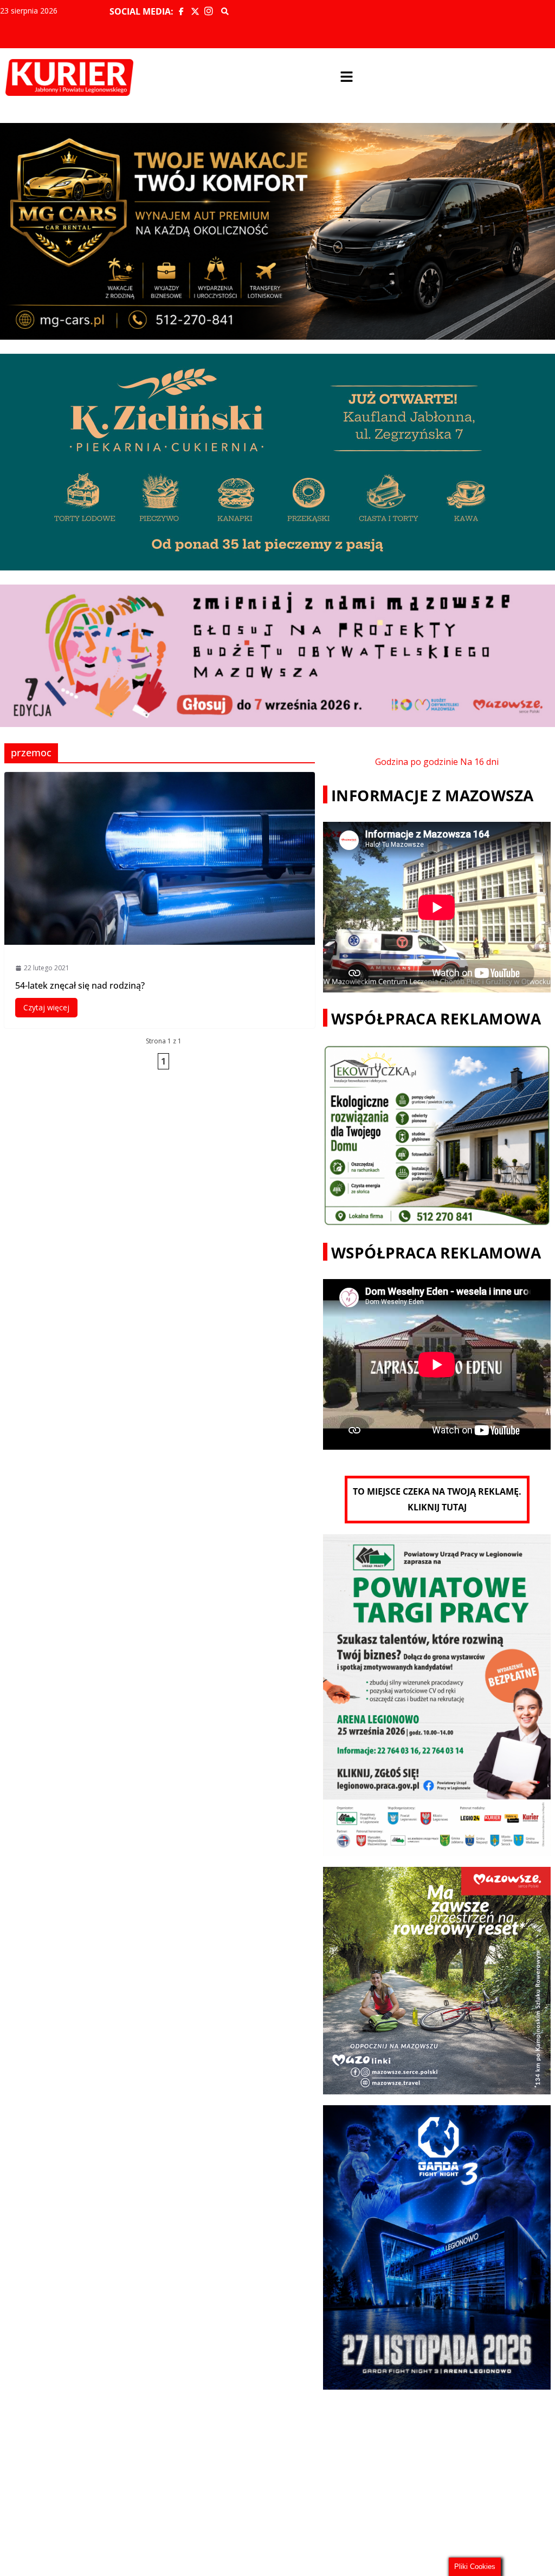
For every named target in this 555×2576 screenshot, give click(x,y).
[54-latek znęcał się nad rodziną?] (160, 858)
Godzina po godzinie (417, 762)
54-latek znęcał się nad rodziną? (80, 985)
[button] (347, 77)
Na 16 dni (479, 762)
